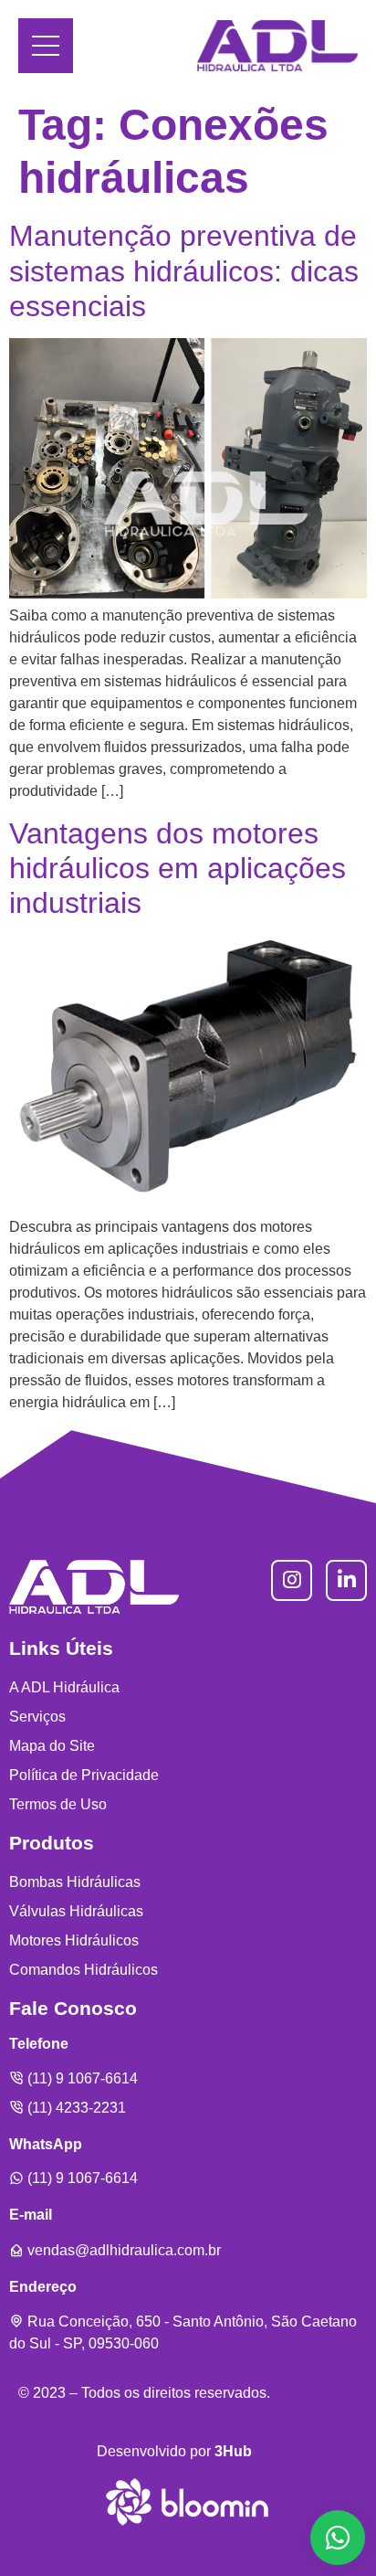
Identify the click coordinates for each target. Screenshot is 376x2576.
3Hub (233, 2451)
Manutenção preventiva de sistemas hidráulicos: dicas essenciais (184, 271)
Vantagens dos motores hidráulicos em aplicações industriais (178, 869)
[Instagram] (292, 1580)
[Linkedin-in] (346, 1580)
